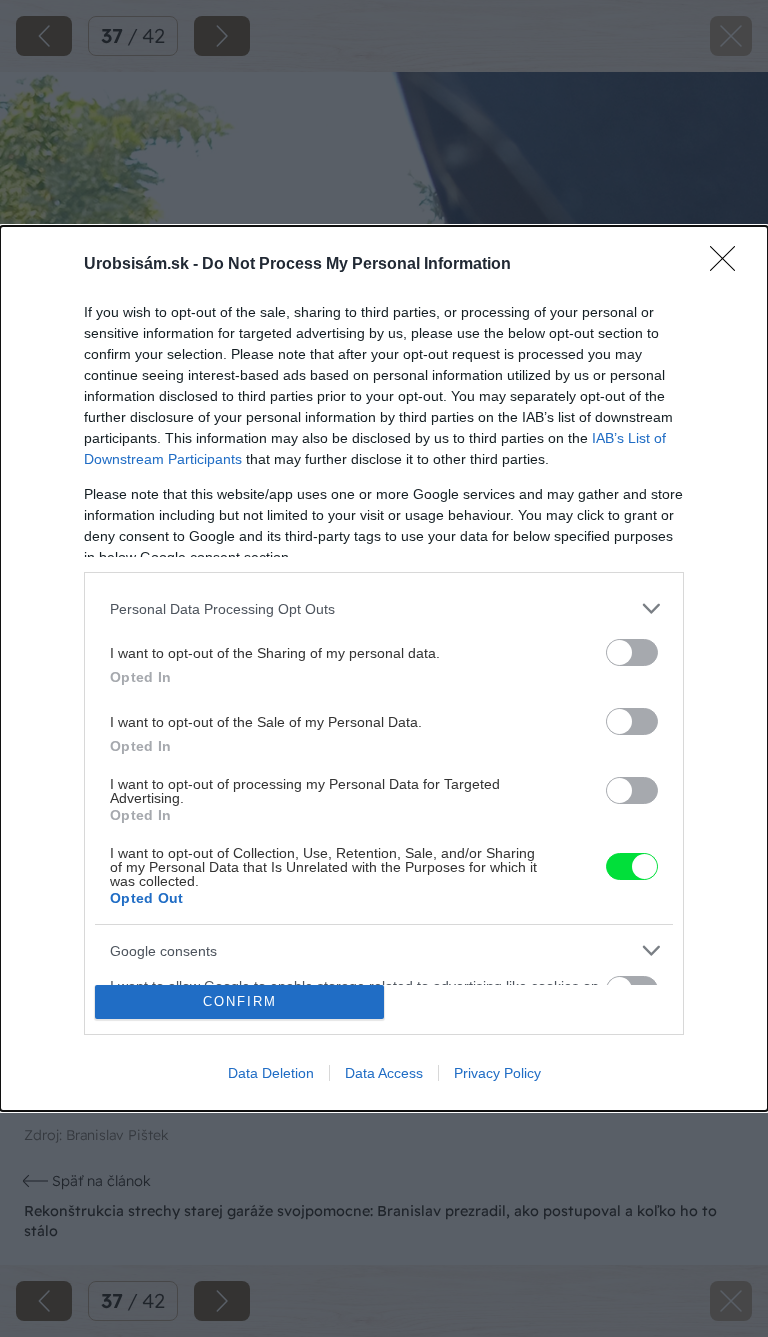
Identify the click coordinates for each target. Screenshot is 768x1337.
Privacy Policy (497, 1073)
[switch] (632, 652)
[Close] (729, 265)
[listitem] (384, 608)
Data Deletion (271, 1073)
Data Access (384, 1073)
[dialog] (384, 668)
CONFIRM (240, 1001)
